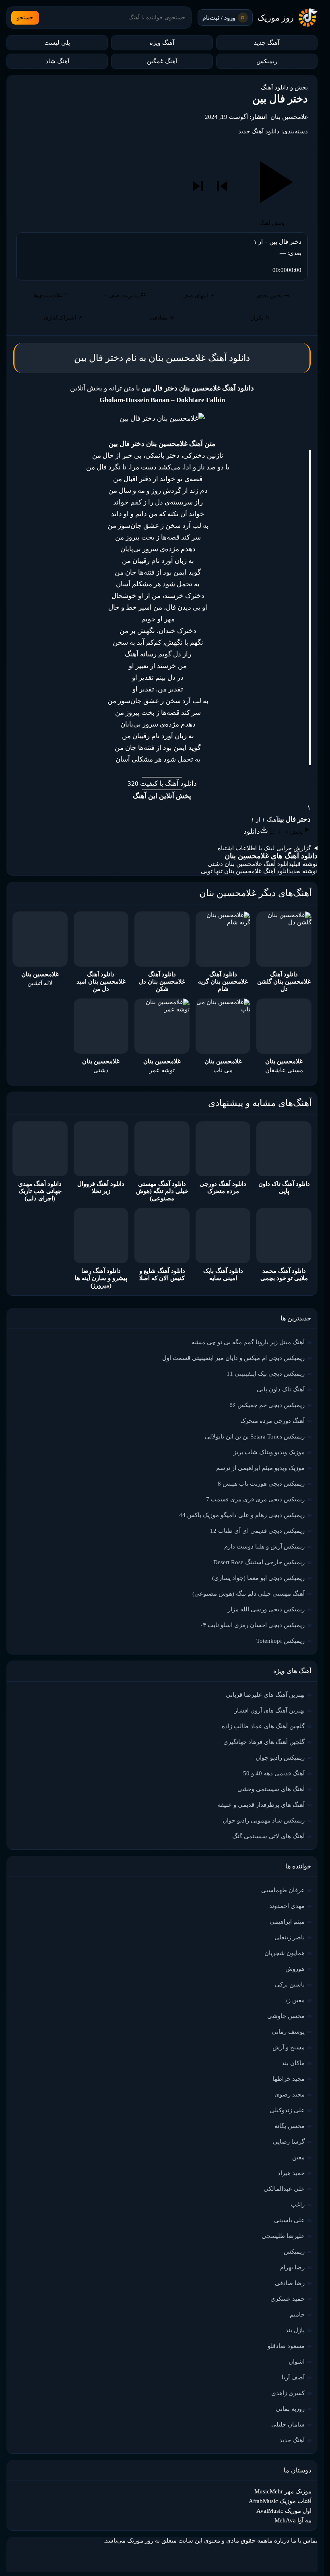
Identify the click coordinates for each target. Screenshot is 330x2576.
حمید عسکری (288, 2299)
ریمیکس (267, 61)
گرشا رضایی (289, 2142)
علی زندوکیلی (287, 2110)
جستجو (25, 18)
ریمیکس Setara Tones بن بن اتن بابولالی (255, 1436)
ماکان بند (293, 2063)
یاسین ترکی (290, 1984)
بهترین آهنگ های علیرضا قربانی (265, 1695)
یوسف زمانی (288, 2032)
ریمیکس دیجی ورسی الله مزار (266, 1609)
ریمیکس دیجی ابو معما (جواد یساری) (258, 1578)
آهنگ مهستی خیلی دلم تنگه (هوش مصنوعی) (249, 1594)
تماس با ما (304, 2541)
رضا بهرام (292, 2267)
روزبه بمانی (290, 2409)
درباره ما (278, 2541)
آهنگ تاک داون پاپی (281, 1389)
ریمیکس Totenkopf (280, 1641)
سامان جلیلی (288, 2424)
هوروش (295, 1969)
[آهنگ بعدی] (198, 186)
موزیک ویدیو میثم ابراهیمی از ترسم (260, 1468)
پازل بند (295, 2330)
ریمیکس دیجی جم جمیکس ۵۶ (267, 1405)
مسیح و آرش (289, 2047)
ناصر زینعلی (290, 1937)
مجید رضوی (290, 2094)
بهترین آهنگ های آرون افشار (269, 1710)
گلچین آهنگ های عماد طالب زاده (263, 1726)
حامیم (297, 2314)
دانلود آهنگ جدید (259, 131)
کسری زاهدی (288, 2393)
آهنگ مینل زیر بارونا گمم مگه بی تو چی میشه (248, 1342)
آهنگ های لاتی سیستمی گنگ (268, 1836)
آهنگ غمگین (162, 61)
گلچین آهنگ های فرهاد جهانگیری (264, 1742)
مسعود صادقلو (286, 2346)
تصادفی (162, 318)
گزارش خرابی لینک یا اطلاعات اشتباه (264, 848)
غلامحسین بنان (289, 117)
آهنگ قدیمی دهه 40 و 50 (274, 1773)
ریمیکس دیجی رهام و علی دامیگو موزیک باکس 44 (242, 1515)
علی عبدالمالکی (284, 2189)
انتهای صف (199, 296)
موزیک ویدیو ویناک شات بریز (269, 1452)
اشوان (297, 2362)
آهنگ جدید (267, 43)
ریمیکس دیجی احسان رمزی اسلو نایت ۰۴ (252, 1625)
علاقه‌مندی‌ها (51, 296)
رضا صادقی (290, 2283)
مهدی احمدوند (287, 1906)
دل (176, 654)
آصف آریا (293, 2377)
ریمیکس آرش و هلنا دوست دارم (264, 1546)
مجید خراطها (289, 2079)
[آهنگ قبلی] (222, 186)
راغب (298, 2204)
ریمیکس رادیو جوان (280, 1758)
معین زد (295, 2000)
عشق (150, 526)
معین (298, 2157)
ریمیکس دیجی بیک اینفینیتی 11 (266, 1374)
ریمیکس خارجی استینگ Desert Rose (259, 1562)
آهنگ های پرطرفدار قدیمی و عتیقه (261, 1805)
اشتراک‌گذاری (63, 318)
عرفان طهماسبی (283, 1890)
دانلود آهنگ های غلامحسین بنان (271, 856)
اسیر (144, 607)
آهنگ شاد (57, 61)
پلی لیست (57, 43)
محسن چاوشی (286, 2016)
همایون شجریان (285, 1953)
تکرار (261, 318)
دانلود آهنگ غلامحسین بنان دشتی (250, 864)
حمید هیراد (291, 2173)
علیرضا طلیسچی (283, 2236)
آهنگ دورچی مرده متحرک (272, 1421)
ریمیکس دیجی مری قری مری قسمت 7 (255, 1499)
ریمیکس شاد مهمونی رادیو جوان (264, 1820)
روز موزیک (276, 18)
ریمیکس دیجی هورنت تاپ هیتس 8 (261, 1484)
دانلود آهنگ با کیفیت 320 (162, 784)
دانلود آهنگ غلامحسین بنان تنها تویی (246, 871)
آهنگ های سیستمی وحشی (271, 1789)
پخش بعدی (273, 296)
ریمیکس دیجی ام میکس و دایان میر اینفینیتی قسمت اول (233, 1358)
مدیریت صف (125, 296)
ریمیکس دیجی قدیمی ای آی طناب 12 (257, 1531)
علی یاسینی (289, 2220)
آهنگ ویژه (162, 43)
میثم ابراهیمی (287, 1922)
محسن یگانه (290, 2126)
